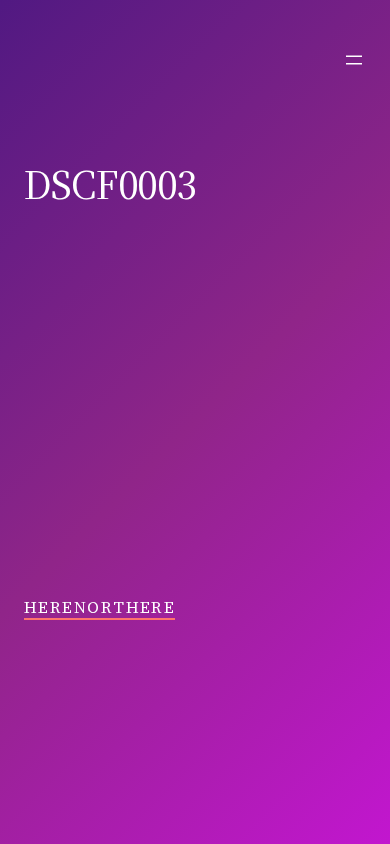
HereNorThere (99, 607)
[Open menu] (354, 60)
